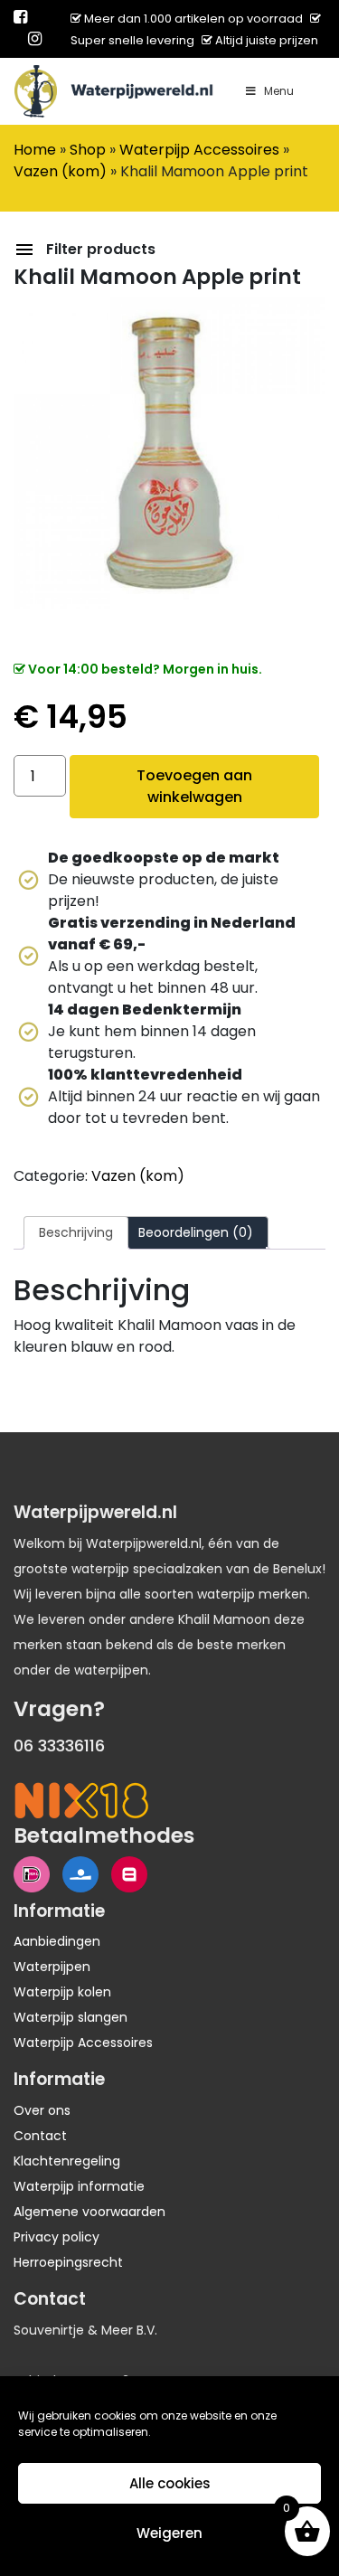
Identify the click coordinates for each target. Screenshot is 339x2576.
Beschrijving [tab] (76, 1232)
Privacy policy (56, 2237)
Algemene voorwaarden (89, 2212)
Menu (279, 91)
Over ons (42, 2110)
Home (35, 150)
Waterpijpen (52, 1967)
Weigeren (169, 2533)
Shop (88, 150)
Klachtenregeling (67, 2161)
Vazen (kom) (60, 171)
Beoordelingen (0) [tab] (196, 1232)
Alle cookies (170, 2483)
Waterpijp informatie (79, 2186)
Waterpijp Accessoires (199, 150)
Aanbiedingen (57, 1941)
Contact (40, 2136)
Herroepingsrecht (68, 2262)
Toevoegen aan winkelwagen (194, 786)
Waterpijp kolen (62, 1992)
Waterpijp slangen (71, 2017)
